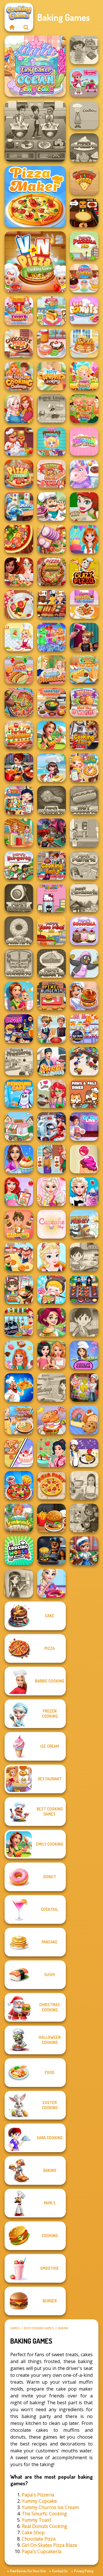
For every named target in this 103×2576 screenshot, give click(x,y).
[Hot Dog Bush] (51, 604)
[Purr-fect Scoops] (19, 1126)
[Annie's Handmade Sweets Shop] (19, 1355)
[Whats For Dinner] (84, 1485)
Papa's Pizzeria (38, 2495)
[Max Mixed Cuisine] (84, 1029)
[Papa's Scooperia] (84, 931)
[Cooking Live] (19, 1485)
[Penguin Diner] (84, 963)
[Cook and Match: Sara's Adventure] (84, 1387)
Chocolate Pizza (39, 2539)
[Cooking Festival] (84, 996)
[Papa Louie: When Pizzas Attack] (51, 409)
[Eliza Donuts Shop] (51, 1583)
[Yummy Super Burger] (84, 702)
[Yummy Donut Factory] (51, 343)
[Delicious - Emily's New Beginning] (19, 996)
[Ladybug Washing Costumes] (51, 1126)
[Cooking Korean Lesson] (51, 702)
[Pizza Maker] (19, 539)
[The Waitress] (84, 833)
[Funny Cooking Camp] (84, 409)
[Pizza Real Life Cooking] (51, 572)
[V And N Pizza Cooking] (35, 262)
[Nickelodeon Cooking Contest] (19, 1029)
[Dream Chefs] (51, 768)
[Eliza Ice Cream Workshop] (84, 1192)
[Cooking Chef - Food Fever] (84, 1290)
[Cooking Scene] (84, 1551)
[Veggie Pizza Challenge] (19, 572)
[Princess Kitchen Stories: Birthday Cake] (84, 539)
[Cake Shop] (51, 507)
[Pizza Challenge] (19, 604)
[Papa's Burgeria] (19, 865)
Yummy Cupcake (39, 2501)
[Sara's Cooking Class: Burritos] (84, 1257)
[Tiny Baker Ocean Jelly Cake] (35, 66)
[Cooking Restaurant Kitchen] (84, 1061)
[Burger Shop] (51, 1518)
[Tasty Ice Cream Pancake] (84, 343)
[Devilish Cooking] (84, 1518)
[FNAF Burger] (51, 1551)
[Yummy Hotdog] (84, 670)
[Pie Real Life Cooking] (19, 702)
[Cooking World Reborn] (19, 1551)
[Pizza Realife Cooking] (51, 539)
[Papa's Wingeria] (51, 800)
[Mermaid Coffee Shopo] (51, 1094)
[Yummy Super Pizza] (51, 474)
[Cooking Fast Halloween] (51, 833)
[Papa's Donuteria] (19, 931)
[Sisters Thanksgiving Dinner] (19, 409)
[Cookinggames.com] (12, 27)
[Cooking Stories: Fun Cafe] (19, 1159)
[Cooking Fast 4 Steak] (84, 735)
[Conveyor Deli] (19, 1257)
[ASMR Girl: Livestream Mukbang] (51, 1290)
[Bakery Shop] (84, 1420)
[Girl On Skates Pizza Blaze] (84, 507)
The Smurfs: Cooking (44, 2514)
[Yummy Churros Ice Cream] (19, 311)
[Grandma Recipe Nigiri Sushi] (19, 800)
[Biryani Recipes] (19, 1387)
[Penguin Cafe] (19, 1094)
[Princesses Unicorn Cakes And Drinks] (84, 441)
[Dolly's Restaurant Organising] (19, 1453)
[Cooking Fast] (19, 768)
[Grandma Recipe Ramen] (19, 1290)
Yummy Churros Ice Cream (50, 2507)
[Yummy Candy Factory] (84, 376)
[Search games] (26, 27)
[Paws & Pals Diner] (84, 1094)
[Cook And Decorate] (84, 637)
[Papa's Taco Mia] (51, 931)
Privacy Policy (84, 2571)
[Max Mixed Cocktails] (19, 1322)
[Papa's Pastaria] (84, 865)
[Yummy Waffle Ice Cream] (84, 604)
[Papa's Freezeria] (19, 1061)
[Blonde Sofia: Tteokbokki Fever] (19, 1420)
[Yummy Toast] (51, 311)
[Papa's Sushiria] (19, 898)
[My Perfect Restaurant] (19, 735)
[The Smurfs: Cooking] (19, 507)
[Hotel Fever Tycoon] (19, 833)
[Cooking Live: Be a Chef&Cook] (84, 1126)
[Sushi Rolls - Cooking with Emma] (84, 1355)
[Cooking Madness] (51, 1159)
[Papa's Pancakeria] (84, 898)
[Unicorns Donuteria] (84, 474)
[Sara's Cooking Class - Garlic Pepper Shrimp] (51, 1387)
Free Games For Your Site (28, 2571)
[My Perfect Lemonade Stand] (19, 1518)
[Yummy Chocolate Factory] (51, 441)
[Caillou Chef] (84, 115)
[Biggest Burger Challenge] (51, 1420)
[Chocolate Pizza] (19, 343)
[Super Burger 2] (19, 1224)
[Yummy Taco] (19, 670)
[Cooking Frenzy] (51, 1029)
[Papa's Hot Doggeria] (84, 800)
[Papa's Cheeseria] (19, 963)
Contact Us (60, 2571)
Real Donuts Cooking (44, 2526)
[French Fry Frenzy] (84, 1224)
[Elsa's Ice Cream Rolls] (51, 1257)
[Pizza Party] (51, 1485)
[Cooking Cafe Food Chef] (35, 131)
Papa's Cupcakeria (41, 2551)
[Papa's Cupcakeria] (84, 148)
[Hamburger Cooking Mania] (19, 441)
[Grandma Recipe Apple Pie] (84, 768)
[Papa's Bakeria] (51, 963)
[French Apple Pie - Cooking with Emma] (84, 1453)
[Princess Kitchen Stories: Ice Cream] (51, 1192)
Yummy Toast (36, 2520)
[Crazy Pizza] (84, 572)
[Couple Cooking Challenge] (19, 376)
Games (15, 2328)
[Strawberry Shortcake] (84, 82)
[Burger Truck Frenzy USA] (51, 1322)
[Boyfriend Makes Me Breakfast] (51, 670)
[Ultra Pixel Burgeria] (51, 996)
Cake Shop (33, 2532)
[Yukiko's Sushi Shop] (51, 1453)
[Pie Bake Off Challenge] (51, 1355)
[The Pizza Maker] (35, 197)
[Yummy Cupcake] (84, 278)
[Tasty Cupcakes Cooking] (51, 376)
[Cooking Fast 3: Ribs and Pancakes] (51, 865)
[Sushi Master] (51, 1061)
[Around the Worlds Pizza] (84, 180)
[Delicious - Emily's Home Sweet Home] (51, 735)
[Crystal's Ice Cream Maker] (84, 1159)
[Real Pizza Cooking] (19, 474)
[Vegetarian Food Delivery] (19, 1192)
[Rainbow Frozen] (51, 637)
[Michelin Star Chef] (19, 637)
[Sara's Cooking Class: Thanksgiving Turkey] (19, 1583)
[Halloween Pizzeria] (84, 213)
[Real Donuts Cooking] (84, 311)
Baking (63, 2328)
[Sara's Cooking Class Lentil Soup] (84, 1322)
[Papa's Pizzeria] (84, 246)
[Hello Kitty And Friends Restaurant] (51, 898)
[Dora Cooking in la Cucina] (84, 50)
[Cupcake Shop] (51, 1224)
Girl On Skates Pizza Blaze (49, 2545)
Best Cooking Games (39, 2328)
